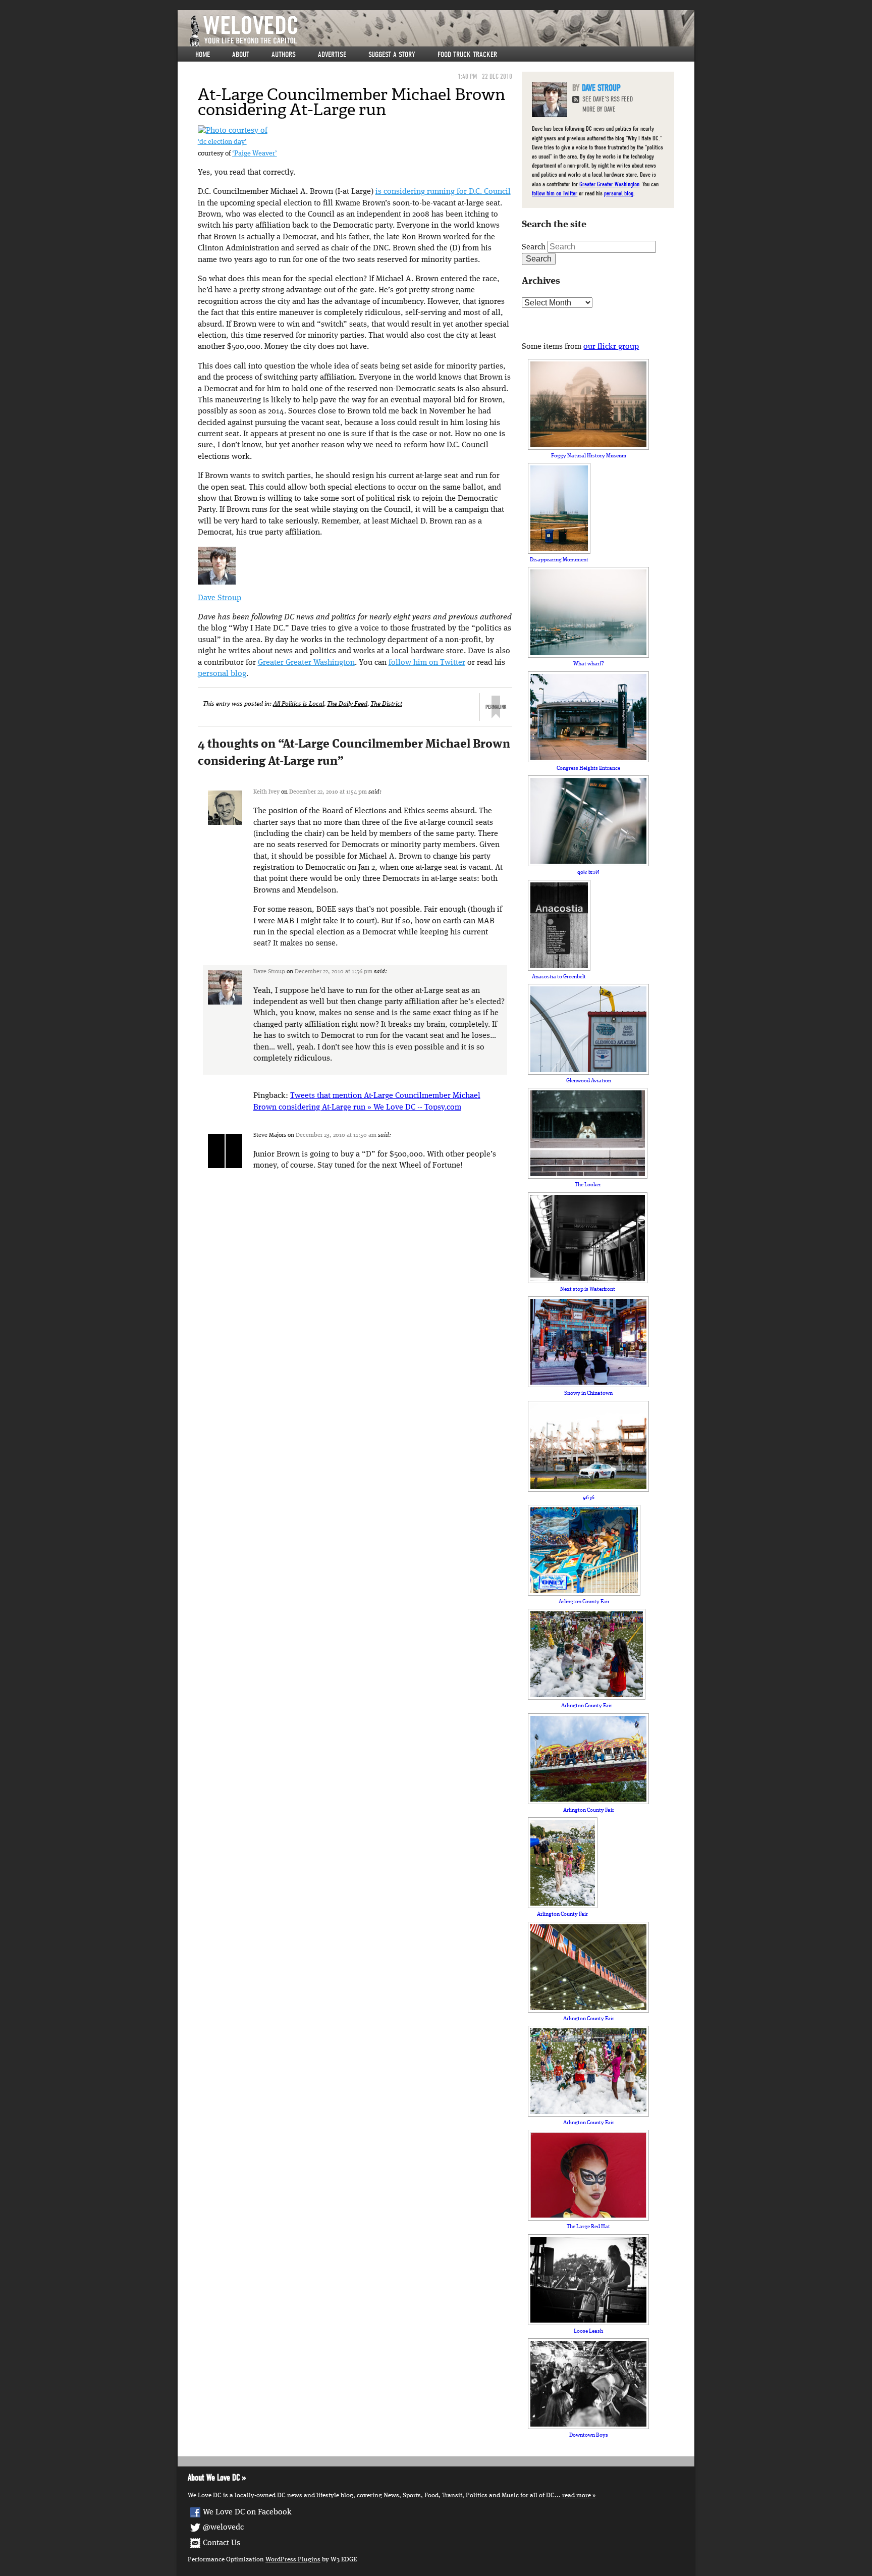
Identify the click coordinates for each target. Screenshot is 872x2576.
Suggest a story (392, 55)
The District (386, 704)
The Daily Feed (347, 704)
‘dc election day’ (222, 142)
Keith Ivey (266, 792)
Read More (577, 2495)
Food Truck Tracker (467, 55)
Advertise (332, 55)
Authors (284, 55)
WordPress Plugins (293, 2560)
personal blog (222, 674)
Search (534, 247)
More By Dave (599, 109)
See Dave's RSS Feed (608, 99)
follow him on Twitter (427, 663)
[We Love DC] (441, 31)
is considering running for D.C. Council (443, 192)
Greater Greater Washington (306, 663)
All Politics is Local (298, 704)
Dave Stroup (220, 598)
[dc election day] (233, 131)
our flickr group (611, 347)
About (241, 55)
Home (203, 55)
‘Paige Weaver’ (255, 154)
